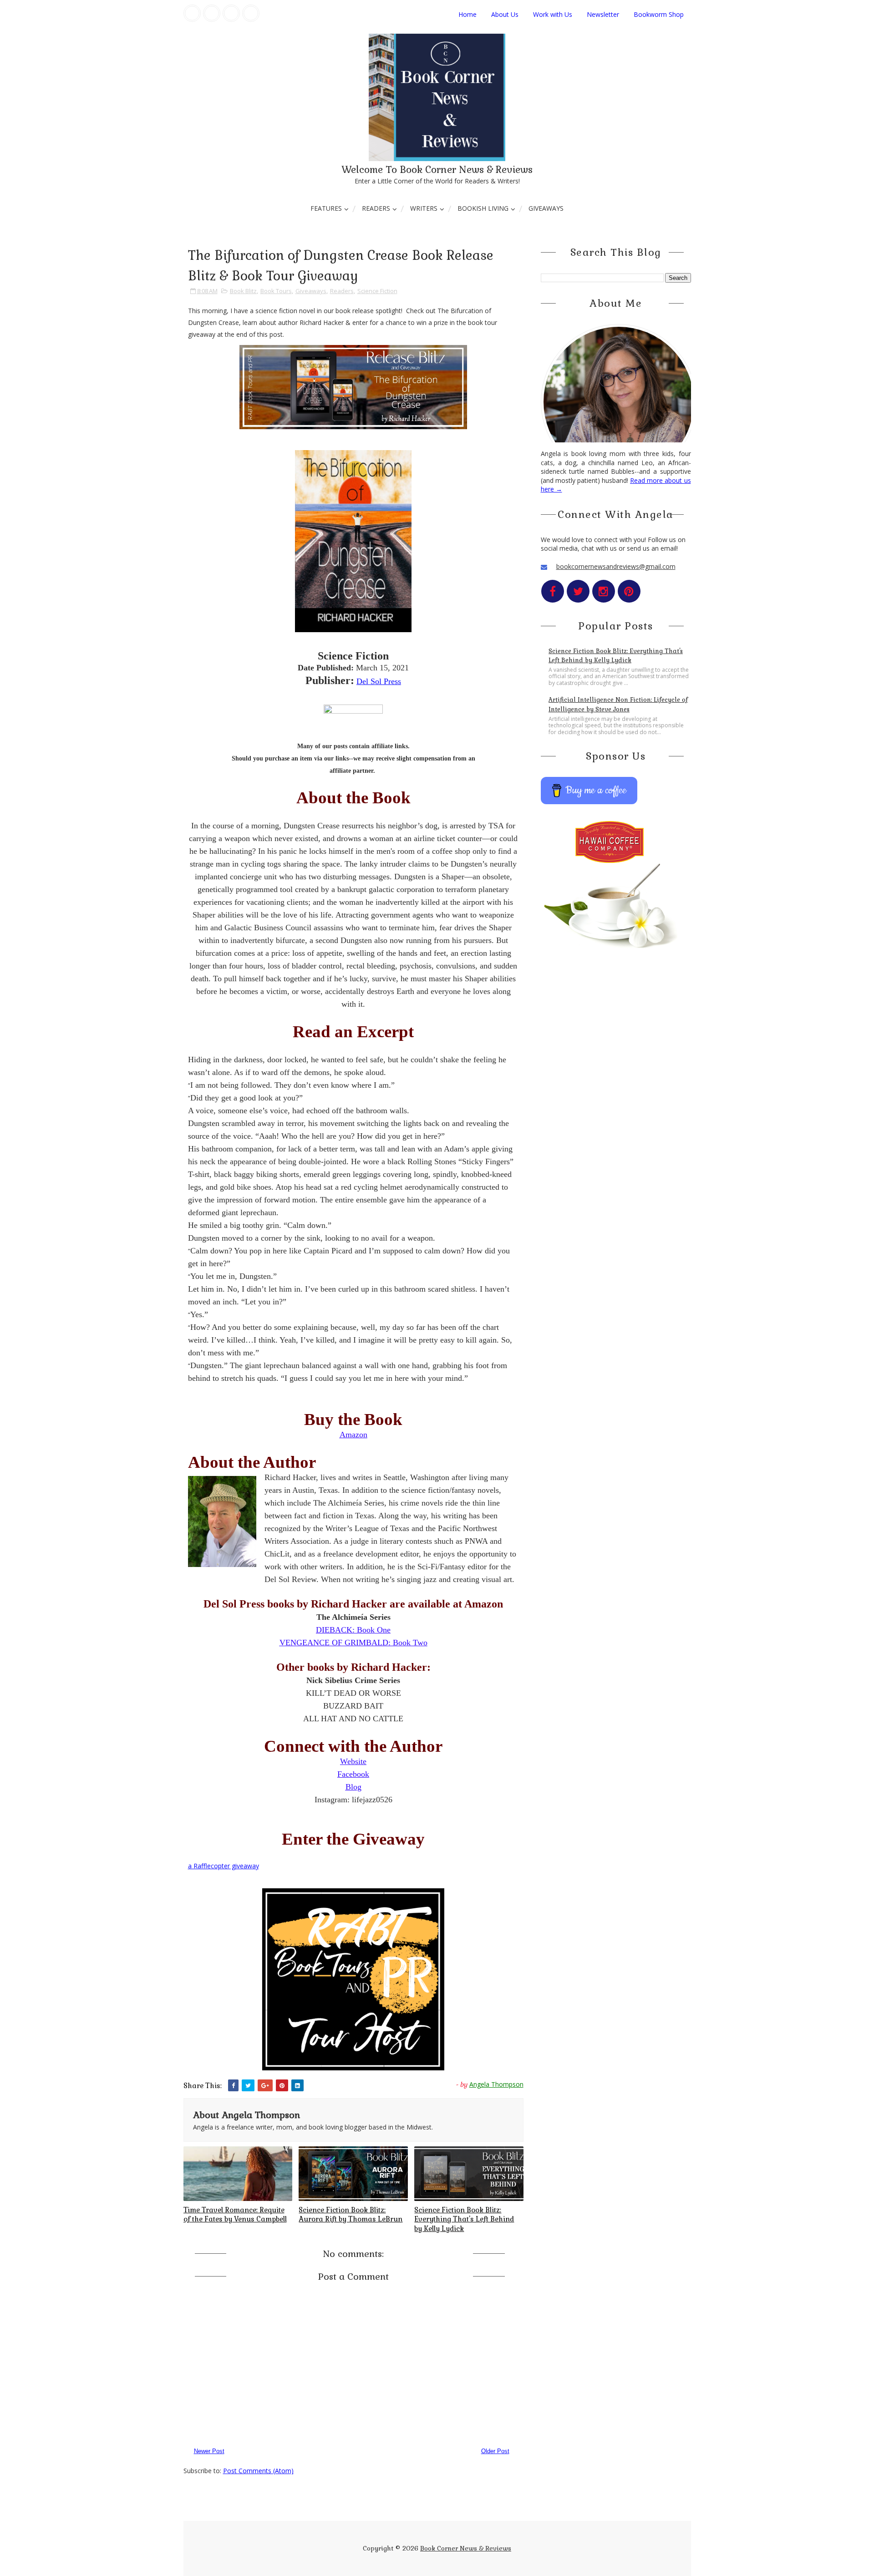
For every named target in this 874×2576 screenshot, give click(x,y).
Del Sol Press (379, 681)
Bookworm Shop (659, 14)
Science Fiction (377, 291)
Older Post (495, 2451)
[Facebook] (192, 13)
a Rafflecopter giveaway (224, 1866)
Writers (424, 208)
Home (467, 14)
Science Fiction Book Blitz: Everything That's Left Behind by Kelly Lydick (464, 2219)
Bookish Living (483, 208)
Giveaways (546, 208)
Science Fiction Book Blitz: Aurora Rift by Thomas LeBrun (351, 2214)
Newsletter (603, 14)
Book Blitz (243, 291)
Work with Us (553, 14)
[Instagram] (231, 13)
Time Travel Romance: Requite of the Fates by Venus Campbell (235, 2214)
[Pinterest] (251, 13)
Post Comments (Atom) (258, 2471)
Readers (376, 208)
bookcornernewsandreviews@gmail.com (616, 566)
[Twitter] (212, 13)
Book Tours (276, 291)
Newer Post (209, 2451)
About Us (505, 14)
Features (326, 208)
